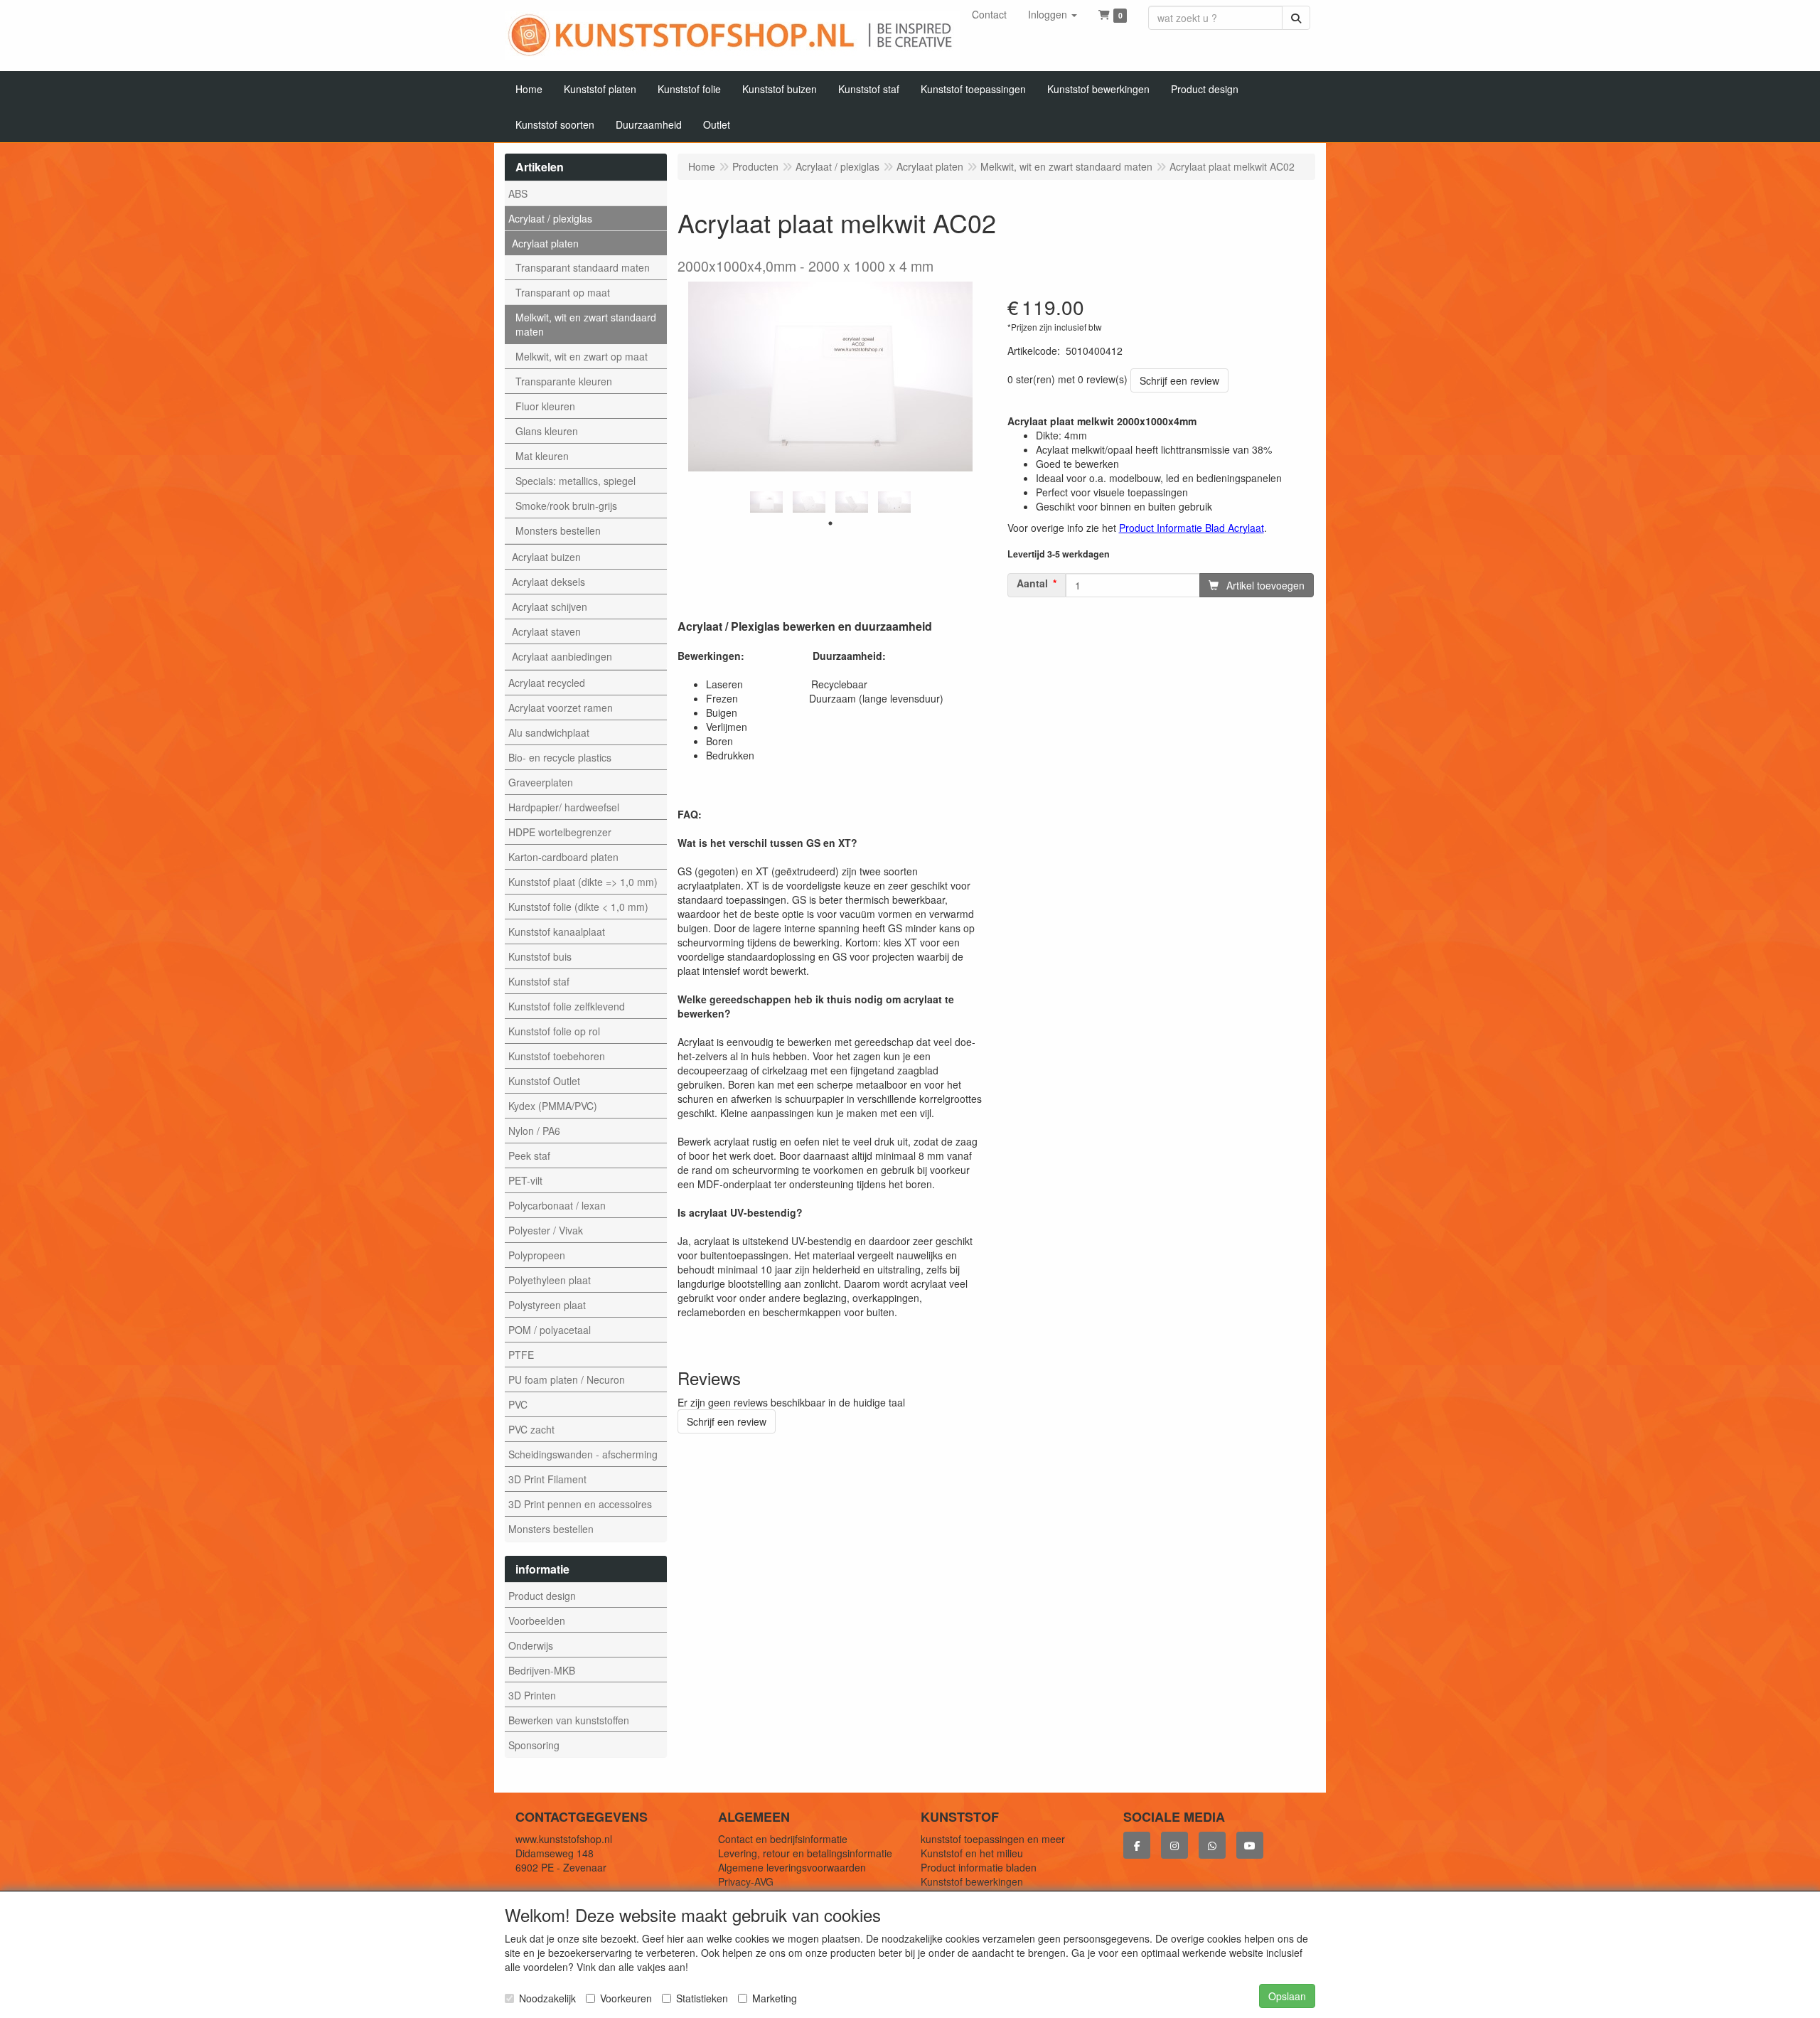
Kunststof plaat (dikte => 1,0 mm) (583, 882)
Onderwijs (531, 1645)
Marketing (775, 1998)
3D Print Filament (547, 1479)
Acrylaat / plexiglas (550, 218)
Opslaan (1287, 1996)
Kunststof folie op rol (554, 1031)
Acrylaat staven (546, 631)
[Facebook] (1137, 1845)
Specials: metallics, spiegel (576, 481)
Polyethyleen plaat (550, 1280)
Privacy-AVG (746, 1881)
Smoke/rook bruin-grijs (566, 506)
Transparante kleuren (564, 381)
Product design (542, 1596)
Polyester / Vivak (546, 1230)
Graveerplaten (541, 782)
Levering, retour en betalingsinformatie (805, 1853)
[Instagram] (1174, 1845)
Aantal (1032, 583)
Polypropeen (537, 1255)
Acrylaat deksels (548, 582)
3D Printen (532, 1695)
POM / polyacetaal (550, 1330)
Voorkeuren (626, 1998)
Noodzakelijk (547, 1998)
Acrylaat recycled (547, 683)
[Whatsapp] (1212, 1845)
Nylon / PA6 (534, 1131)
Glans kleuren (547, 431)
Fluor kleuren (545, 406)
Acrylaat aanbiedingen (562, 656)
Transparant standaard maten (583, 267)
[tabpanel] (766, 502)
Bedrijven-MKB (542, 1670)
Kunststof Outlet (544, 1081)
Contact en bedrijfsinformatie (783, 1839)
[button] (1053, 14)
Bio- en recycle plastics (560, 757)
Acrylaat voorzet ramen (561, 708)
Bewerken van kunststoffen (569, 1720)
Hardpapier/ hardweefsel (564, 807)
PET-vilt (525, 1180)
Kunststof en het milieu (972, 1853)
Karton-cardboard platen (563, 857)
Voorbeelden (537, 1621)
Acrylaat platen (545, 243)
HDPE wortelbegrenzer (560, 832)
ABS (518, 193)
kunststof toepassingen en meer (993, 1839)
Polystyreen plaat (547, 1305)
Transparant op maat (563, 292)
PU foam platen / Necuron (567, 1379)
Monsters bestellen (558, 530)
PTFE (521, 1355)
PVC (518, 1404)
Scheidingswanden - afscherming (583, 1454)
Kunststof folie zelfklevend (567, 1006)
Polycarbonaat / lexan (557, 1205)
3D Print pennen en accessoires (580, 1504)
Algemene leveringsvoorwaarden (792, 1867)
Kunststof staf (539, 981)
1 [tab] (830, 523)
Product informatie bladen (979, 1867)
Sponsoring (534, 1745)
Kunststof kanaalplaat (557, 931)
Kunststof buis (540, 956)
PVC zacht (531, 1429)
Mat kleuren (542, 456)
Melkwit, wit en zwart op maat (582, 356)
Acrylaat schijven (550, 607)
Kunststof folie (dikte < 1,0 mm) (578, 907)
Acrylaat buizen (546, 557)
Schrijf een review (1179, 380)
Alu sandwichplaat (549, 732)
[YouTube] (1250, 1845)
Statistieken (702, 1998)
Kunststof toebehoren (557, 1056)
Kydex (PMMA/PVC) (553, 1106)
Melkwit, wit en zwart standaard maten (586, 324)
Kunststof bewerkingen (972, 1881)
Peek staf (529, 1155)
